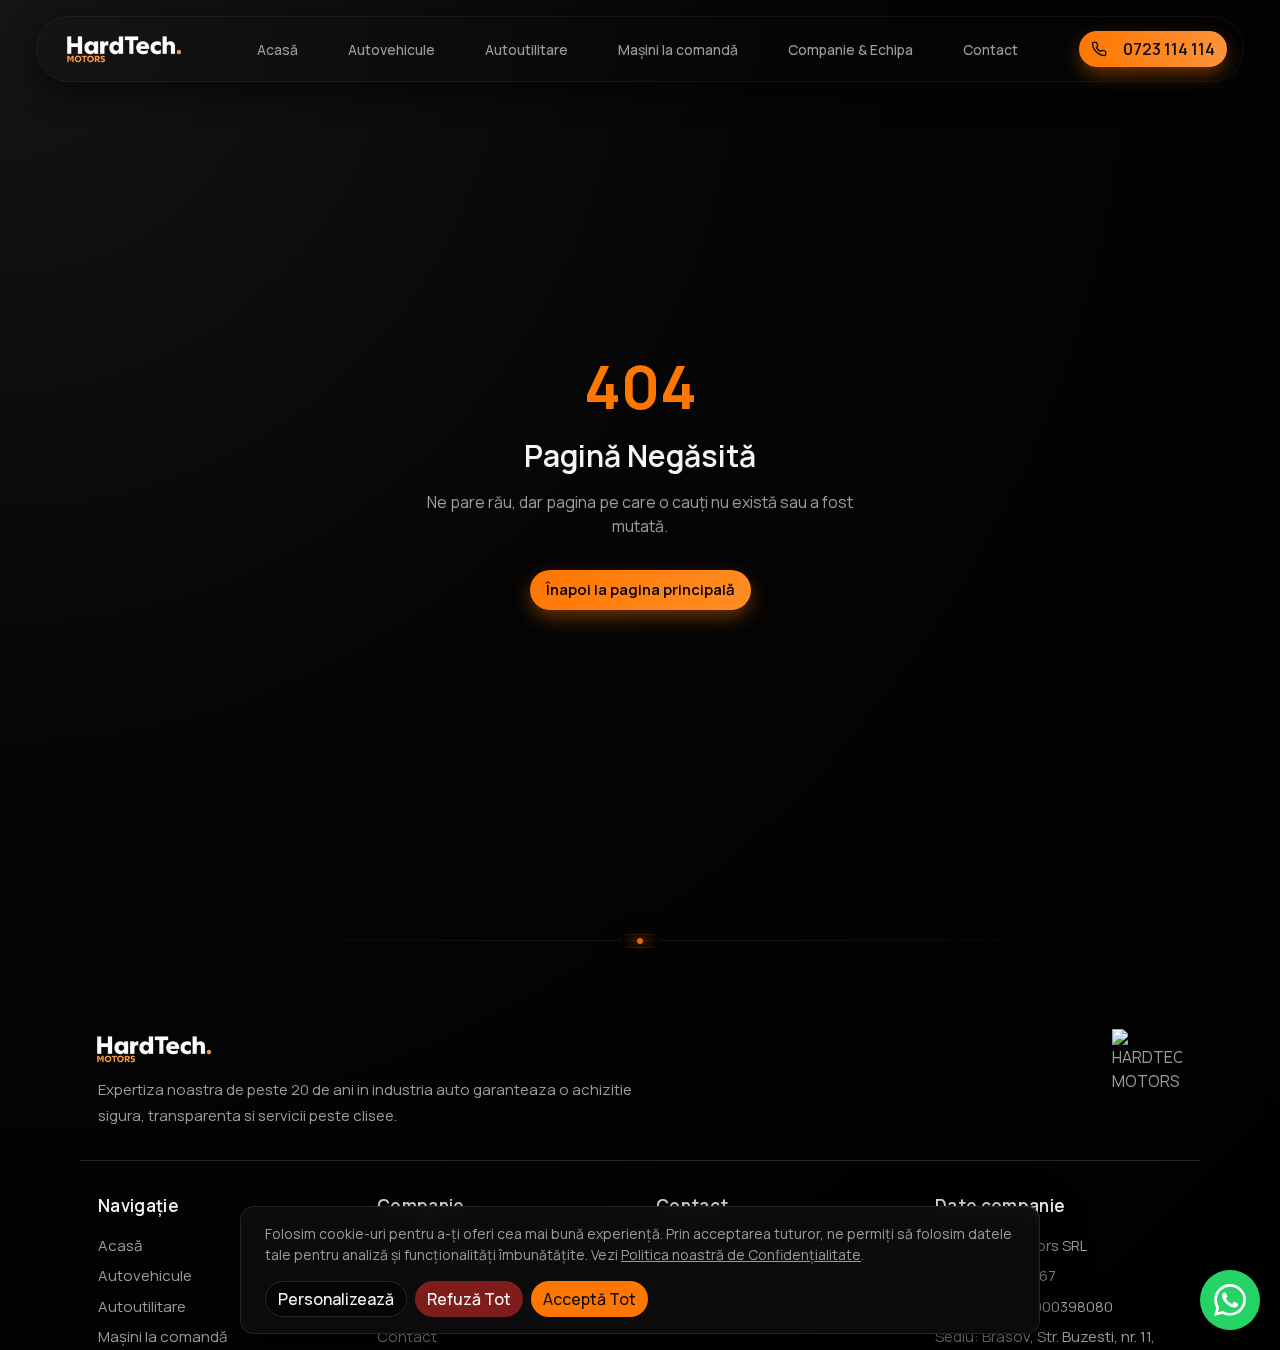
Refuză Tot (469, 1299)
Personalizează (336, 1299)
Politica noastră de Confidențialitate (741, 1254)
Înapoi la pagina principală (640, 589)
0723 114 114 (1169, 49)
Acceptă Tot (589, 1299)
